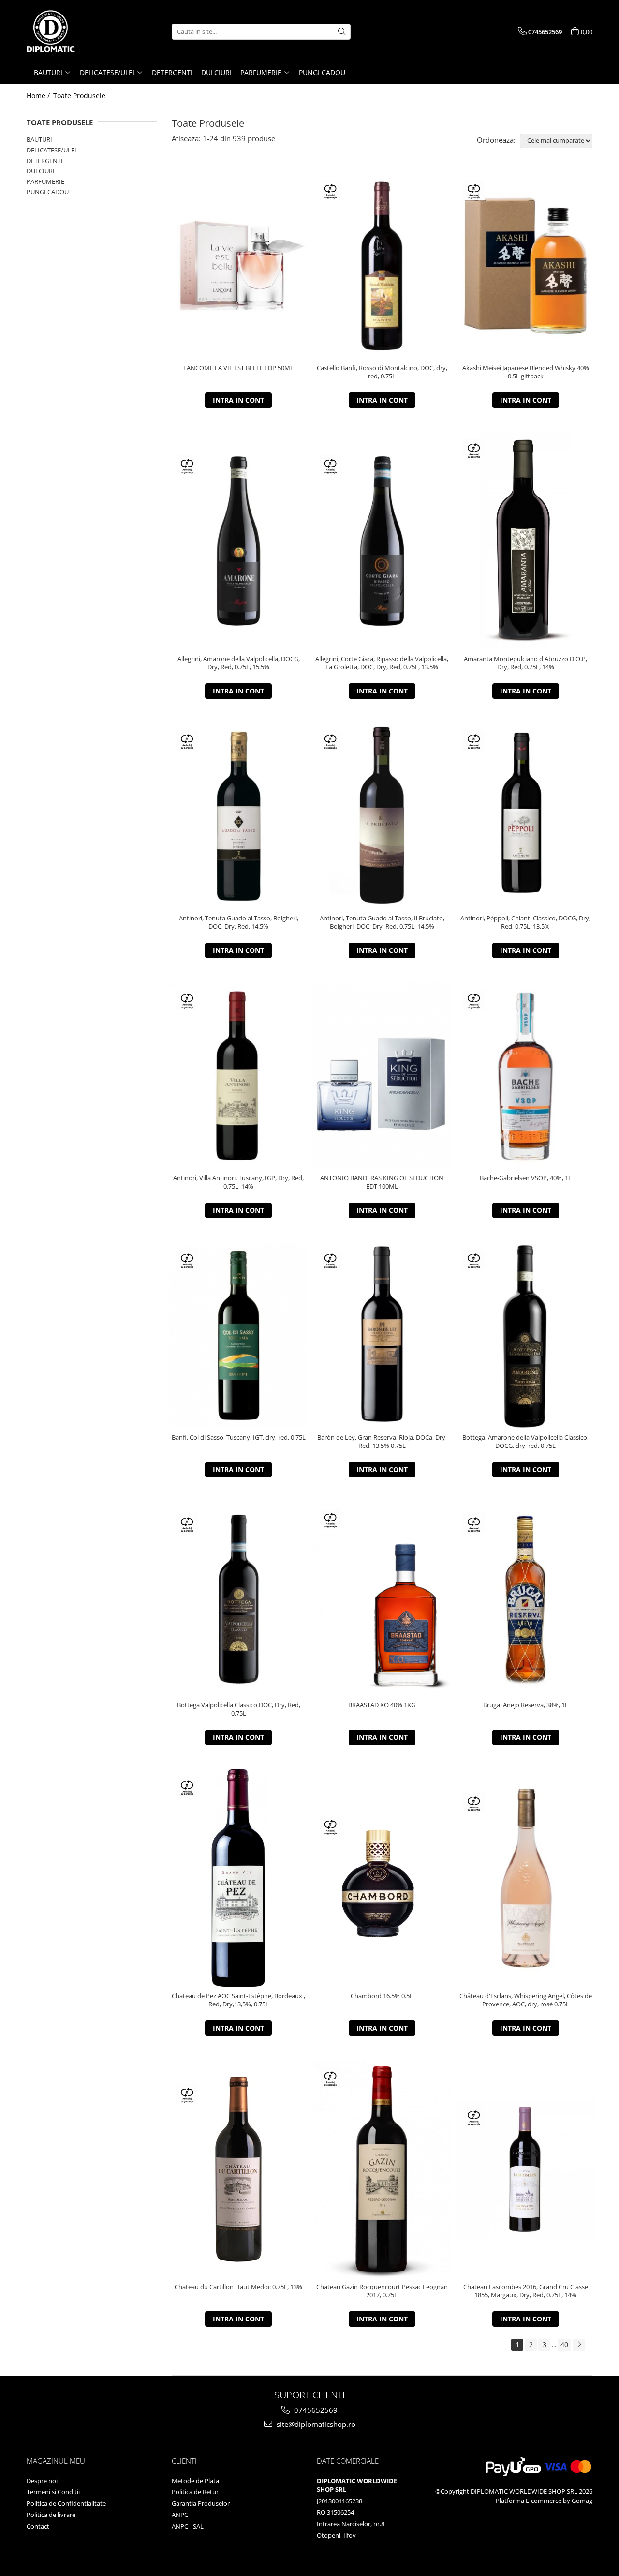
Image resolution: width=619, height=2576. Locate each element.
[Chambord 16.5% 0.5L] (382, 1878)
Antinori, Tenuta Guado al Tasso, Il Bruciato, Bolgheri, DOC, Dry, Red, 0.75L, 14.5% (382, 922)
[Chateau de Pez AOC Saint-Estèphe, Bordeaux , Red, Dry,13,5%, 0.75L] (239, 1878)
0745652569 (315, 2410)
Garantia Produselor (201, 2503)
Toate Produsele (79, 96)
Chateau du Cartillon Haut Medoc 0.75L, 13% (238, 2287)
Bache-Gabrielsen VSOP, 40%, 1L (526, 1178)
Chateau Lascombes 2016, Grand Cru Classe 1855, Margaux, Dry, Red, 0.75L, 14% (526, 2291)
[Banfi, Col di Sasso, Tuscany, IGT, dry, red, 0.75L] (239, 1335)
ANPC (180, 2515)
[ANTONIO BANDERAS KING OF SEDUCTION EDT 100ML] (382, 1076)
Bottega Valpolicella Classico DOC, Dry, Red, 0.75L (239, 1709)
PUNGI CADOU (48, 192)
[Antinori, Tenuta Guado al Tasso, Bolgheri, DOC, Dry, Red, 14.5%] (239, 816)
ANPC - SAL (188, 2526)
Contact (38, 2526)
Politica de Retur (195, 2492)
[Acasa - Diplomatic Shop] (75, 31)
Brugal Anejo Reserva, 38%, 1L (526, 1705)
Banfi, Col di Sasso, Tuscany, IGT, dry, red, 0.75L (239, 1438)
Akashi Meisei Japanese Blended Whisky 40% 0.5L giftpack (526, 372)
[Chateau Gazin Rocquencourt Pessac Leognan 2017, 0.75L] (382, 2169)
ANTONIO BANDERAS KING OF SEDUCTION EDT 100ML (382, 1182)
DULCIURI (41, 171)
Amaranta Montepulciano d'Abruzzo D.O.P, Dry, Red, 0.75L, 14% (525, 663)
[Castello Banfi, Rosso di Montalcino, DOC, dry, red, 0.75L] (382, 266)
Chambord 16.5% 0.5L (382, 1996)
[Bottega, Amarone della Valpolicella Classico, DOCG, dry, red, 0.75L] (525, 1335)
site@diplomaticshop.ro (315, 2424)
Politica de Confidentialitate (66, 2503)
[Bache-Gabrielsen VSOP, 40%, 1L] (525, 1076)
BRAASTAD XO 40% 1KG (382, 1705)
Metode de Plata (195, 2481)
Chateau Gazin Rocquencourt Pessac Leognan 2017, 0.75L (382, 2291)
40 (564, 2344)
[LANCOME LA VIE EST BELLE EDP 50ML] (239, 266)
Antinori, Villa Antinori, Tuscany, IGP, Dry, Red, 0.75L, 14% (238, 1182)
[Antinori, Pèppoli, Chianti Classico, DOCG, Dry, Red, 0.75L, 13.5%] (525, 816)
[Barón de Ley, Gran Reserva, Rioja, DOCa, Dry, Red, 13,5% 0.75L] (382, 1335)
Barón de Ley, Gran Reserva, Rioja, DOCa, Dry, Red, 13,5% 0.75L (382, 1442)
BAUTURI (39, 139)
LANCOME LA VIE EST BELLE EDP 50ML (238, 368)
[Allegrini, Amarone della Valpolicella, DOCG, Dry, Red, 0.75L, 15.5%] (239, 541)
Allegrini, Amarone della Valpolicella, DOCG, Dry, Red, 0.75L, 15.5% (239, 663)
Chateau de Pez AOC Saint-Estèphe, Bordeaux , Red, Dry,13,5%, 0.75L (238, 2000)
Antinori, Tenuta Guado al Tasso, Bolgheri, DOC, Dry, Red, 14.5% (239, 922)
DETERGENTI (45, 161)
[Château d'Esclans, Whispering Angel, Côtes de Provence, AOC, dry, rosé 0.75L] (525, 1878)
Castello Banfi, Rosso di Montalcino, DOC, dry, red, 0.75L (382, 372)
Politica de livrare (51, 2515)
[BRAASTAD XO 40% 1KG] (382, 1599)
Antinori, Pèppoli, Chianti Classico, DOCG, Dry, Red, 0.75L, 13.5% (525, 922)
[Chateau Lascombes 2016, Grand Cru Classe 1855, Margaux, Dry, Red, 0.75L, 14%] (525, 2169)
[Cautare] (342, 32)
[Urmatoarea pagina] (579, 2345)
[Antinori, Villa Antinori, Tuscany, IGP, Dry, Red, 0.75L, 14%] (239, 1076)
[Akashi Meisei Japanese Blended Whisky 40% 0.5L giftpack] (525, 266)
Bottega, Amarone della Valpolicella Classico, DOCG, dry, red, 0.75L (525, 1442)
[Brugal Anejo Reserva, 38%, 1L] (525, 1599)
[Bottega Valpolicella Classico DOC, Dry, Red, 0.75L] (239, 1599)
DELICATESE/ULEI (52, 150)
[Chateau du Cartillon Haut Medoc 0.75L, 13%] (239, 2169)
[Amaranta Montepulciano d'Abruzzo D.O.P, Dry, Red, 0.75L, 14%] (525, 541)
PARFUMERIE (45, 181)
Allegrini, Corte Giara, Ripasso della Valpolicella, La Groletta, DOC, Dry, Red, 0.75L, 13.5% (382, 663)
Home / (39, 96)
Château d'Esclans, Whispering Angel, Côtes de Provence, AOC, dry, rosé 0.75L (526, 2000)
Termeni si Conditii (53, 2492)
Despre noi (42, 2481)
